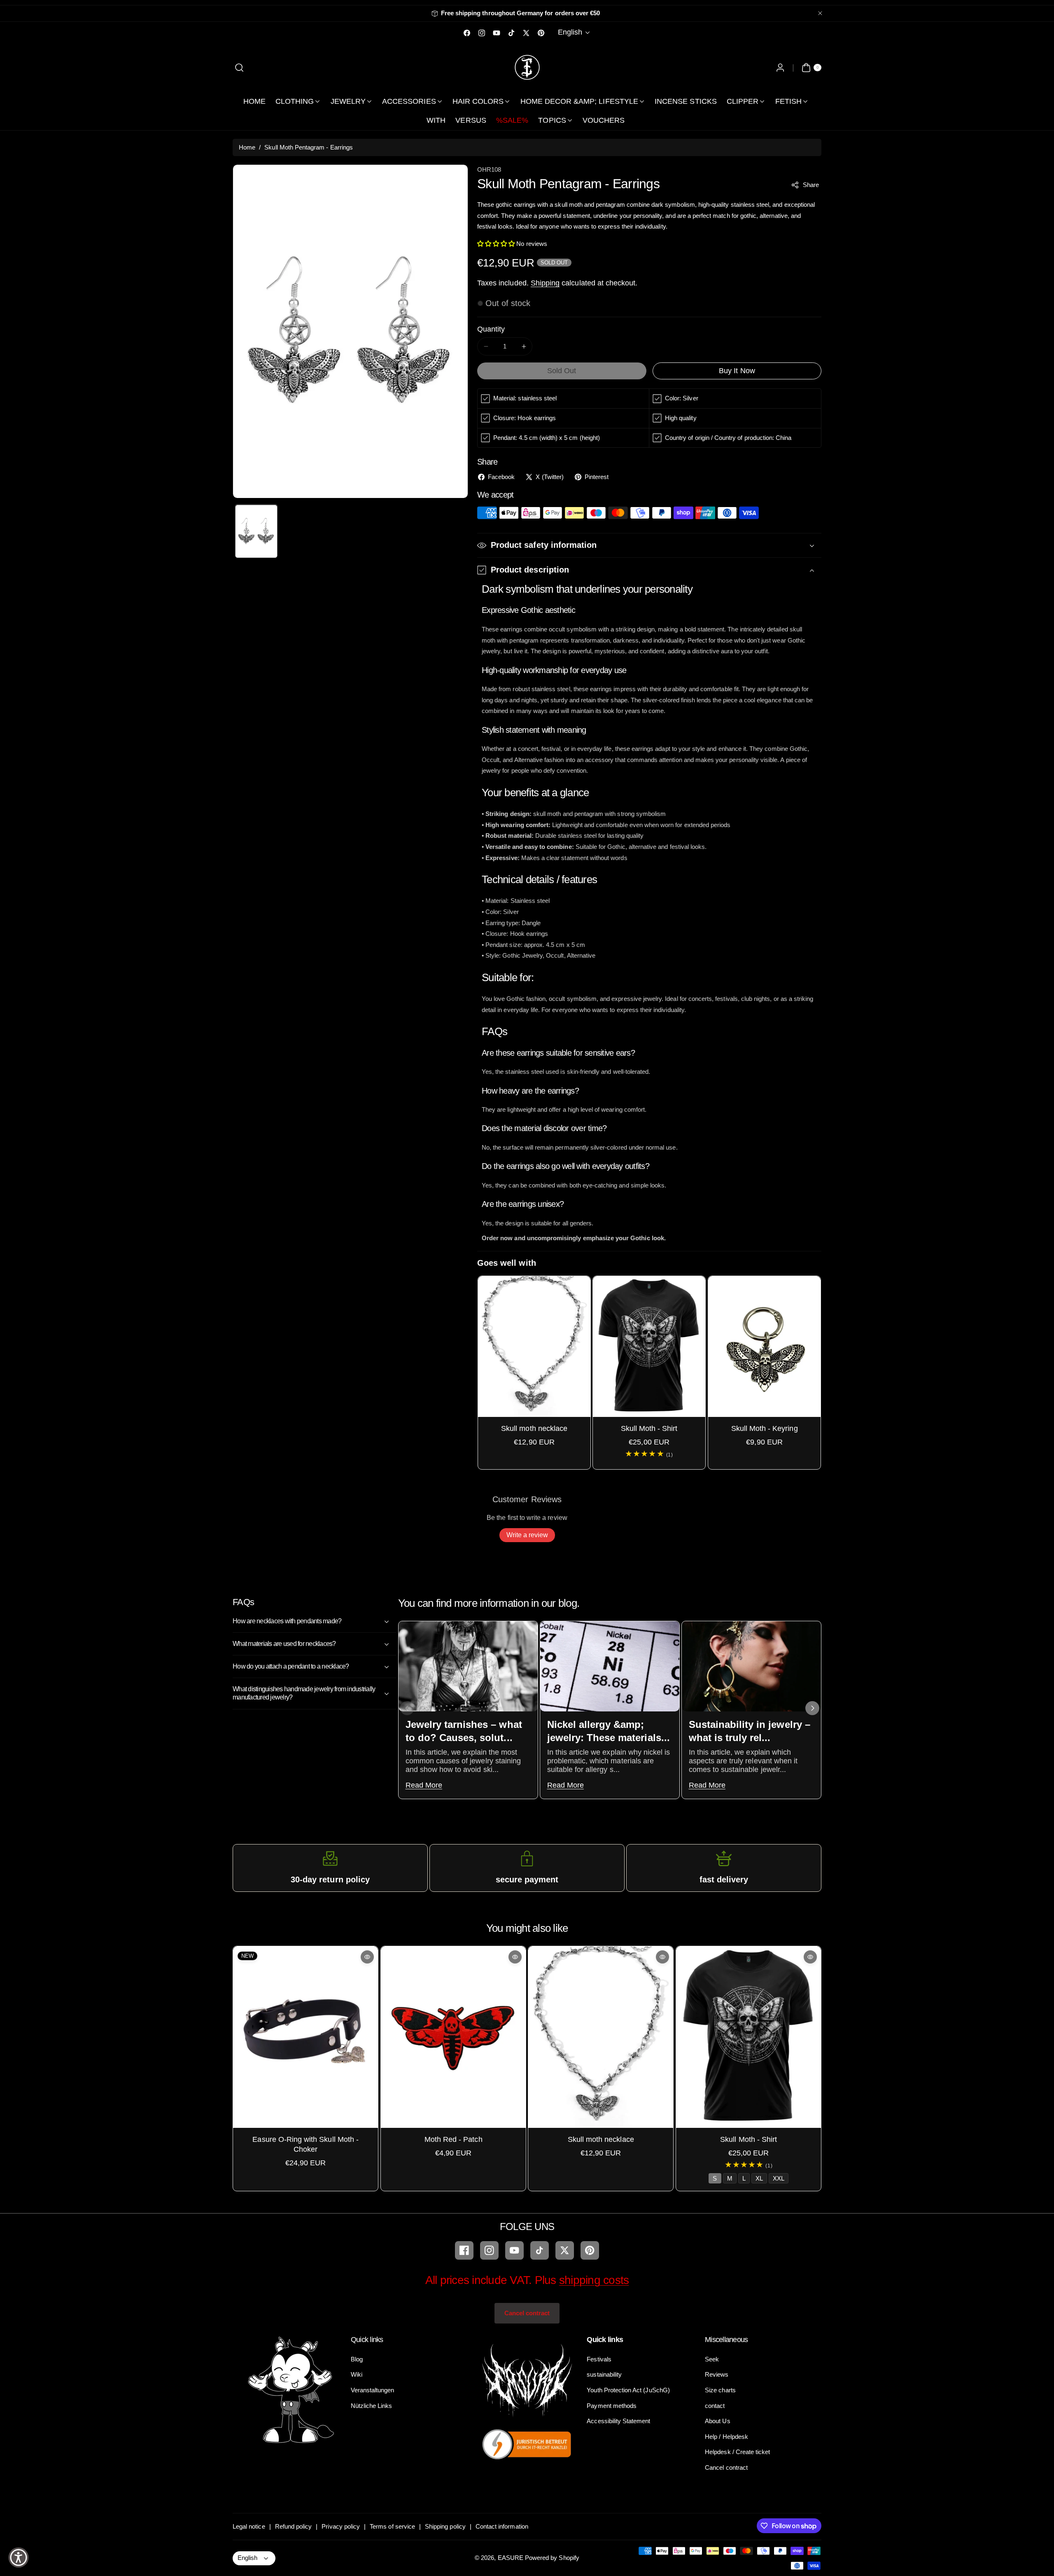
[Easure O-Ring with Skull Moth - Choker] (305, 2037)
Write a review (527, 1535)
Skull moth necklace (534, 1428)
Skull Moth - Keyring (764, 1428)
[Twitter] (565, 2250)
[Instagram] (489, 2250)
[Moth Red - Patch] (453, 2037)
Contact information (502, 2526)
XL (759, 2178)
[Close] (820, 13)
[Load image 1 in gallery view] (256, 531)
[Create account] (780, 67)
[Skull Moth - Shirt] (649, 1346)
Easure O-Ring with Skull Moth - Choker (305, 2144)
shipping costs (594, 2280)
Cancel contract (527, 2313)
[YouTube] (514, 2250)
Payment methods (612, 2405)
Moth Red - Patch (453, 2139)
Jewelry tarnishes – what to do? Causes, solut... (463, 1731)
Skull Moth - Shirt (649, 1428)
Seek (712, 2359)
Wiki (357, 2374)
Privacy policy (341, 2526)
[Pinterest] (590, 2250)
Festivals (599, 2359)
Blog (357, 2359)
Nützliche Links (372, 2405)
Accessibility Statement (618, 2421)
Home (247, 147)
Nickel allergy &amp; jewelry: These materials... (608, 1731)
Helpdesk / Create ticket (737, 2452)
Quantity (491, 329)
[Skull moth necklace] (534, 1346)
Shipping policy (445, 2526)
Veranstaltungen (373, 2390)
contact (715, 2405)
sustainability (604, 2374)
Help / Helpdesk (726, 2437)
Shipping (545, 283)
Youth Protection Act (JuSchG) (628, 2390)
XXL (778, 2178)
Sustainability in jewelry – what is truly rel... (749, 1731)
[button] (239, 67)
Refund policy (294, 2526)
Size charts (720, 2390)
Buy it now (737, 371)
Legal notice (249, 2526)
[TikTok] (540, 2250)
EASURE (511, 2558)
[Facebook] (464, 2250)
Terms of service (392, 2526)
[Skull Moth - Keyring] (764, 1346)
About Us (717, 2421)
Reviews (717, 2374)
